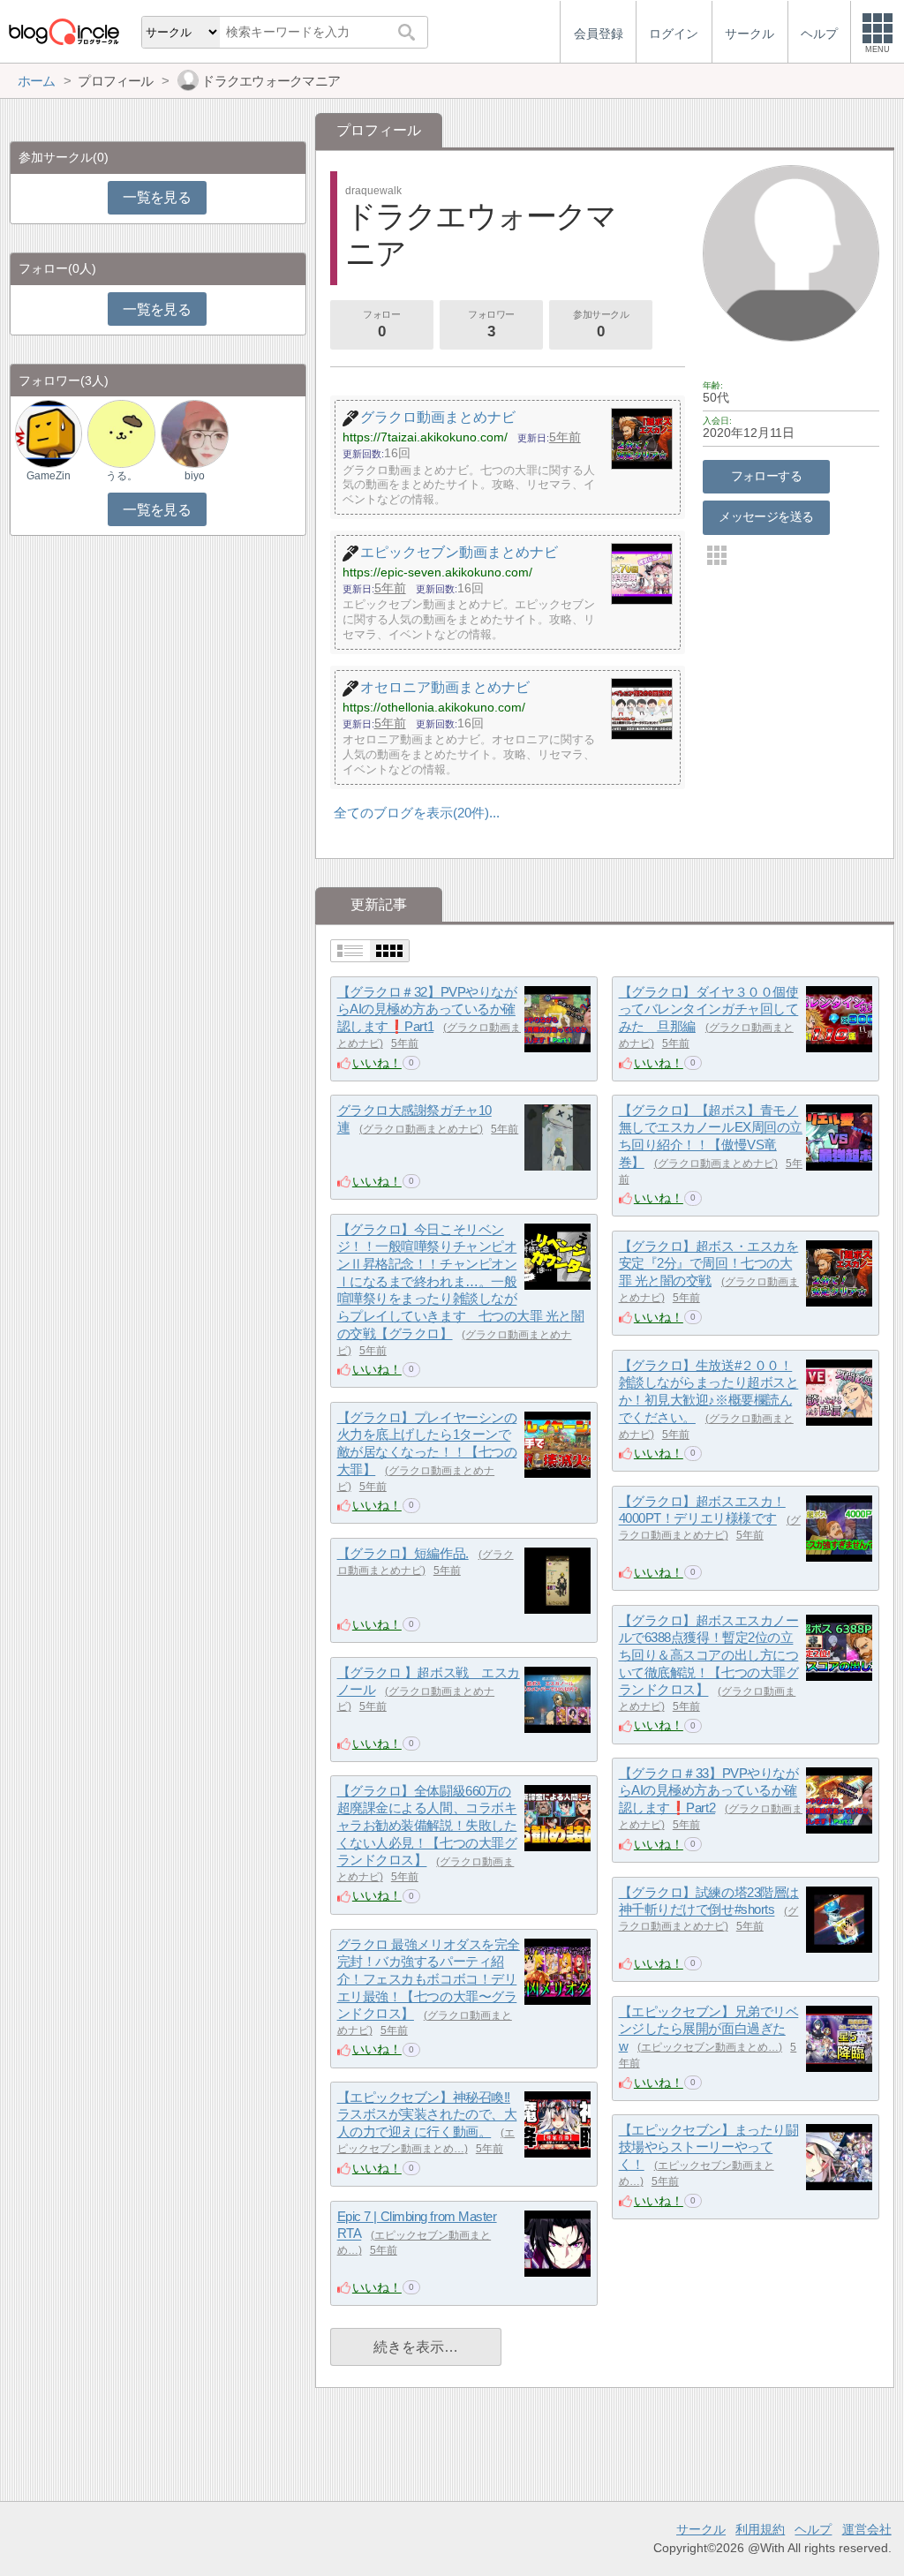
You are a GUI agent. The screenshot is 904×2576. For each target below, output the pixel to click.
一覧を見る (157, 197)
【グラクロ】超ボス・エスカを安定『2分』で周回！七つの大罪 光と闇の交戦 (709, 1263)
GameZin (49, 476)
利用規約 (760, 2529)
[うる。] (121, 433)
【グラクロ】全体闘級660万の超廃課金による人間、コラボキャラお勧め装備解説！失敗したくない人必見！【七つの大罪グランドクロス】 (427, 1826)
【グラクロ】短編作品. (403, 1553)
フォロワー (491, 324)
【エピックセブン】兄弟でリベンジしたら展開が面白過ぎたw (709, 2029)
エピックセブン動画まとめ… (710, 2047)
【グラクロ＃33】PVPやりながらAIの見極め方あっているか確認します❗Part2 (709, 1790)
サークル (701, 2529)
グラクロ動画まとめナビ (421, 1129)
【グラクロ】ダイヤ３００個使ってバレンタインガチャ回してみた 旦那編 (709, 1009)
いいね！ (377, 1063)
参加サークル (601, 324)
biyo (195, 476)
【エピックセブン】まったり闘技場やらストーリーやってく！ (709, 2147)
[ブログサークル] (64, 31)
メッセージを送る (766, 516)
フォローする (767, 476)
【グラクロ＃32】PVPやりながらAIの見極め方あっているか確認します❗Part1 (427, 1009)
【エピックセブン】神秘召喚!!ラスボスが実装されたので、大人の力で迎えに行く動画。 (427, 2114)
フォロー (381, 324)
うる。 (122, 476)
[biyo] (194, 433)
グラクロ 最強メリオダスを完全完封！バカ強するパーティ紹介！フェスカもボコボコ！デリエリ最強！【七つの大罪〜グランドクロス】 (429, 1979)
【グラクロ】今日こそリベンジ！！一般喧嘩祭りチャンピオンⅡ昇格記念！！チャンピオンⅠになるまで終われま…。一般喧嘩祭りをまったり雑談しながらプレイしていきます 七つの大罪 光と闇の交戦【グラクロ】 (461, 1281)
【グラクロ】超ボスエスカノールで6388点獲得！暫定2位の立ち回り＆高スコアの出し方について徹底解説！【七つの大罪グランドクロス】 (709, 1655)
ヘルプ (813, 2529)
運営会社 (867, 2529)
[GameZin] (49, 433)
